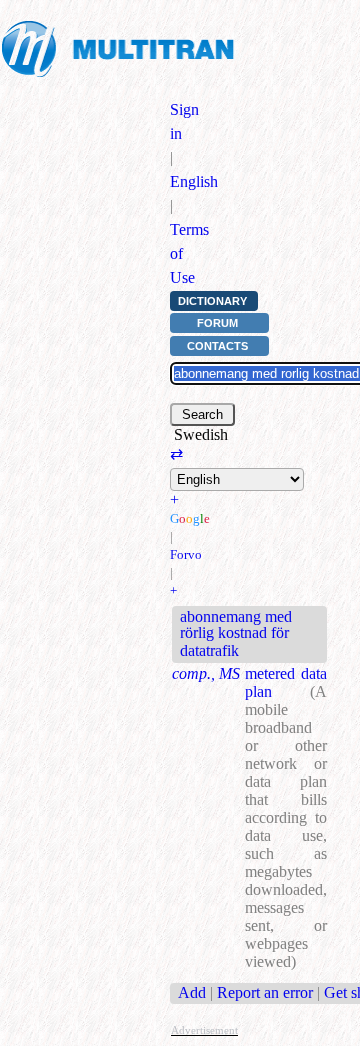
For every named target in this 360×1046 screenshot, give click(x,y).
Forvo (186, 554)
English (194, 181)
